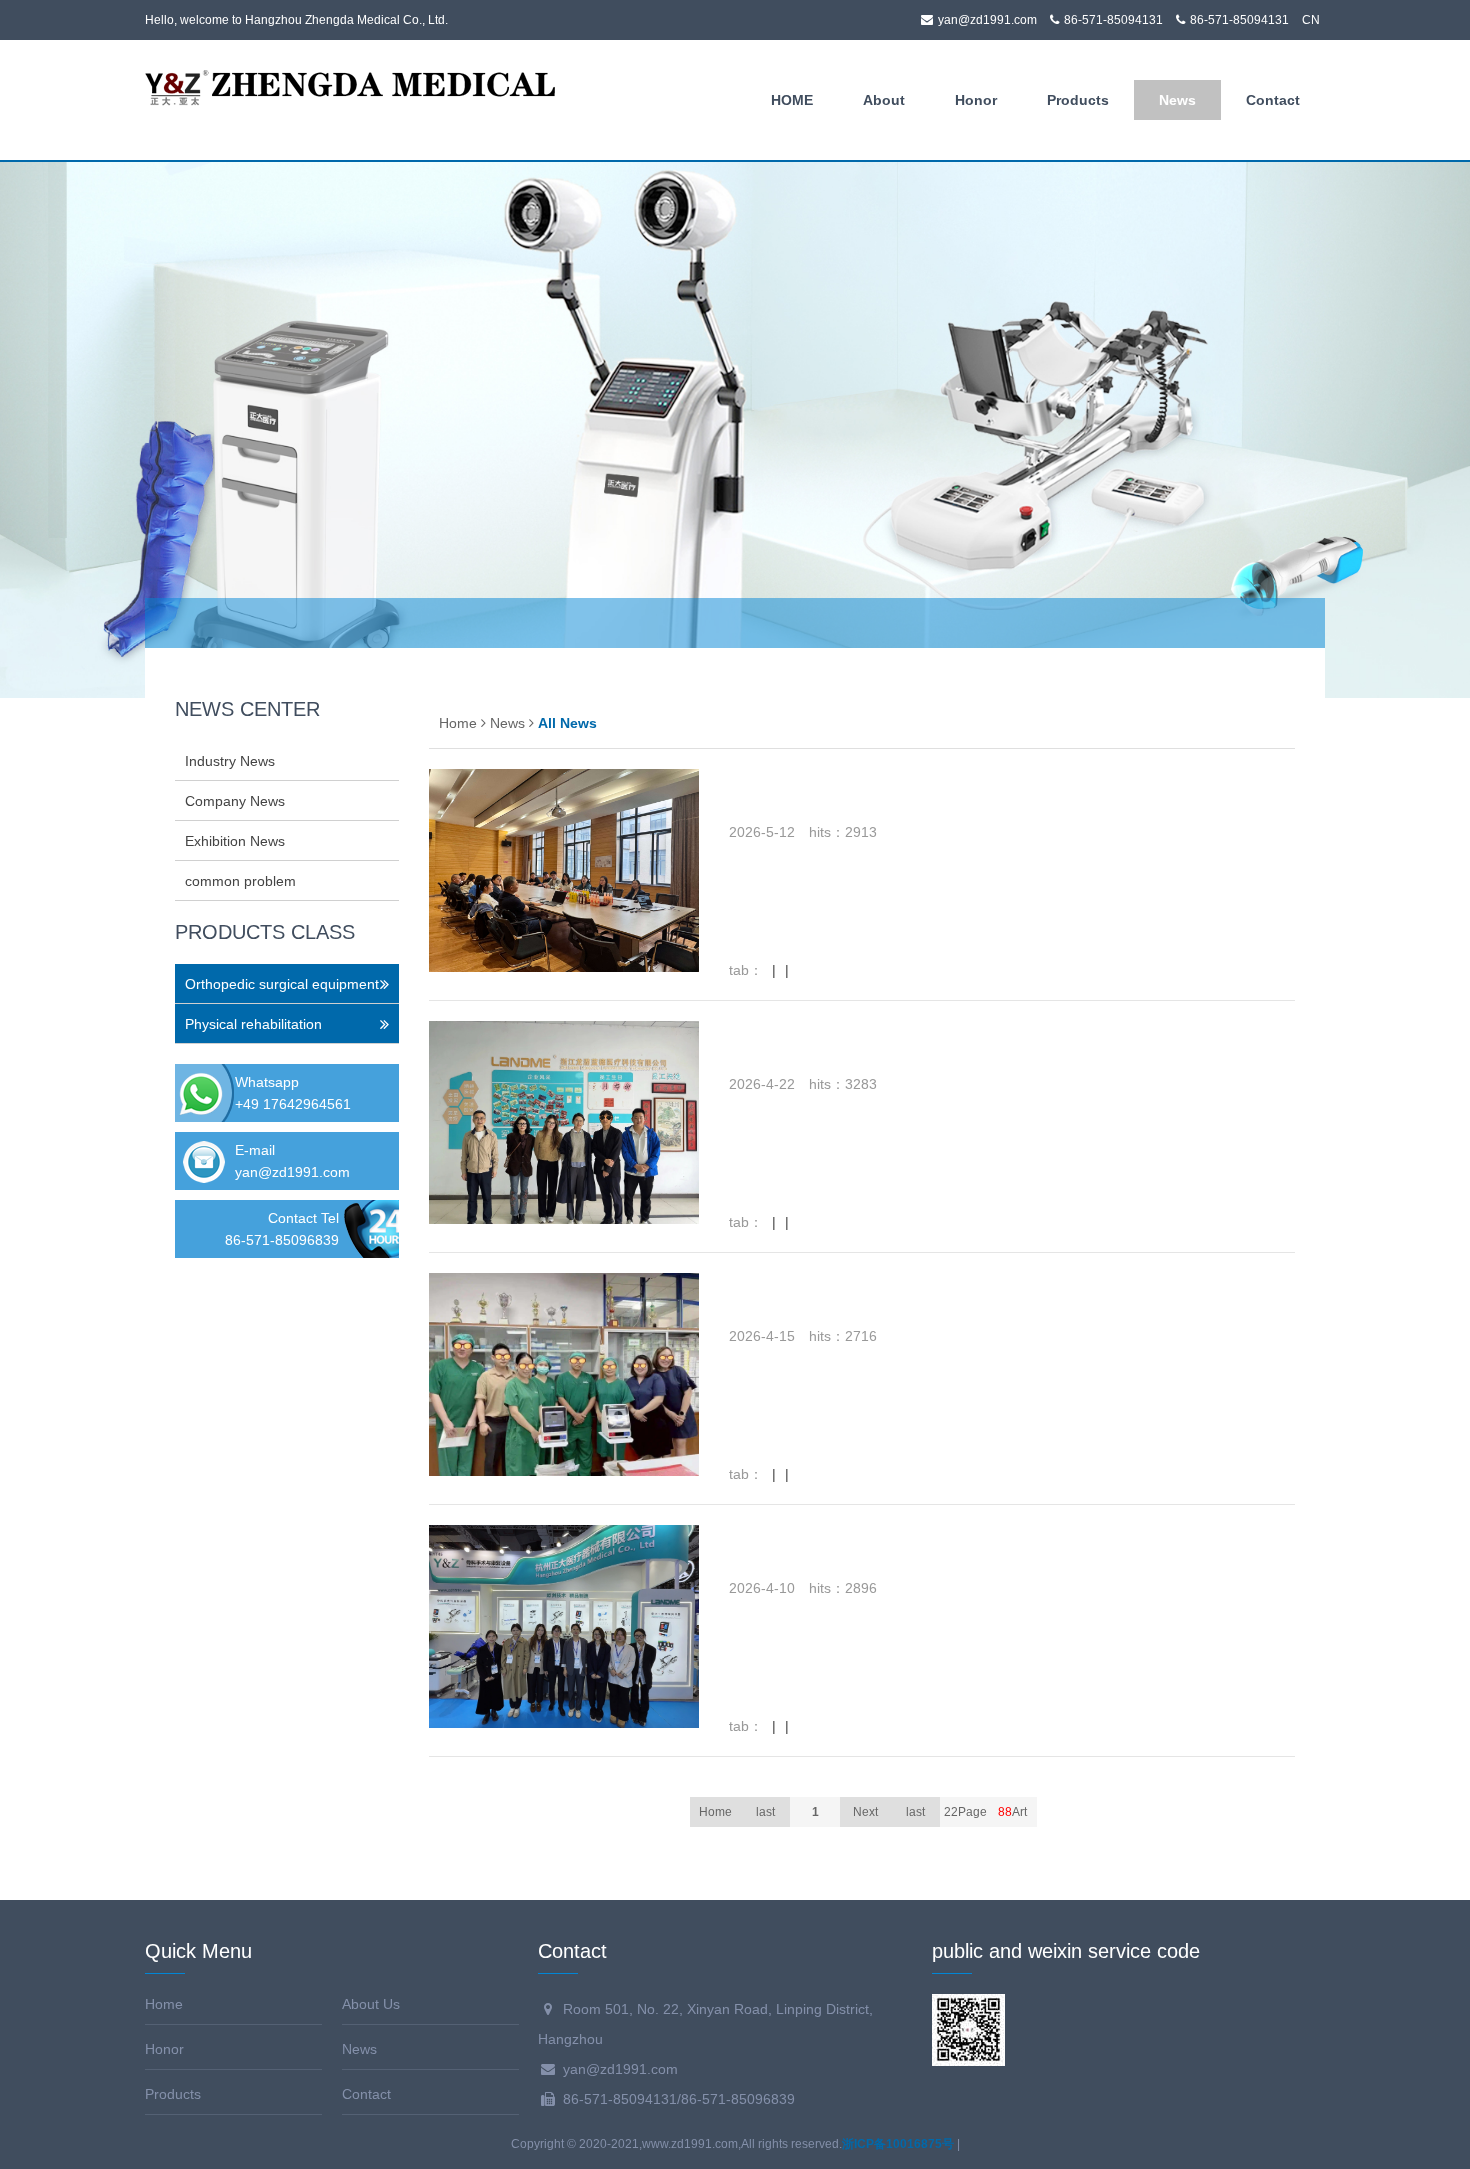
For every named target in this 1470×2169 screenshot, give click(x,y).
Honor (976, 100)
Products (1078, 100)
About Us (371, 2004)
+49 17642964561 (293, 1104)
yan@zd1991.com (292, 1172)
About (884, 100)
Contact (1273, 100)
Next (865, 1812)
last (915, 1812)
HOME (792, 100)
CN (1311, 20)
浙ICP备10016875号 (898, 2144)
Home (458, 723)
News (1177, 100)
